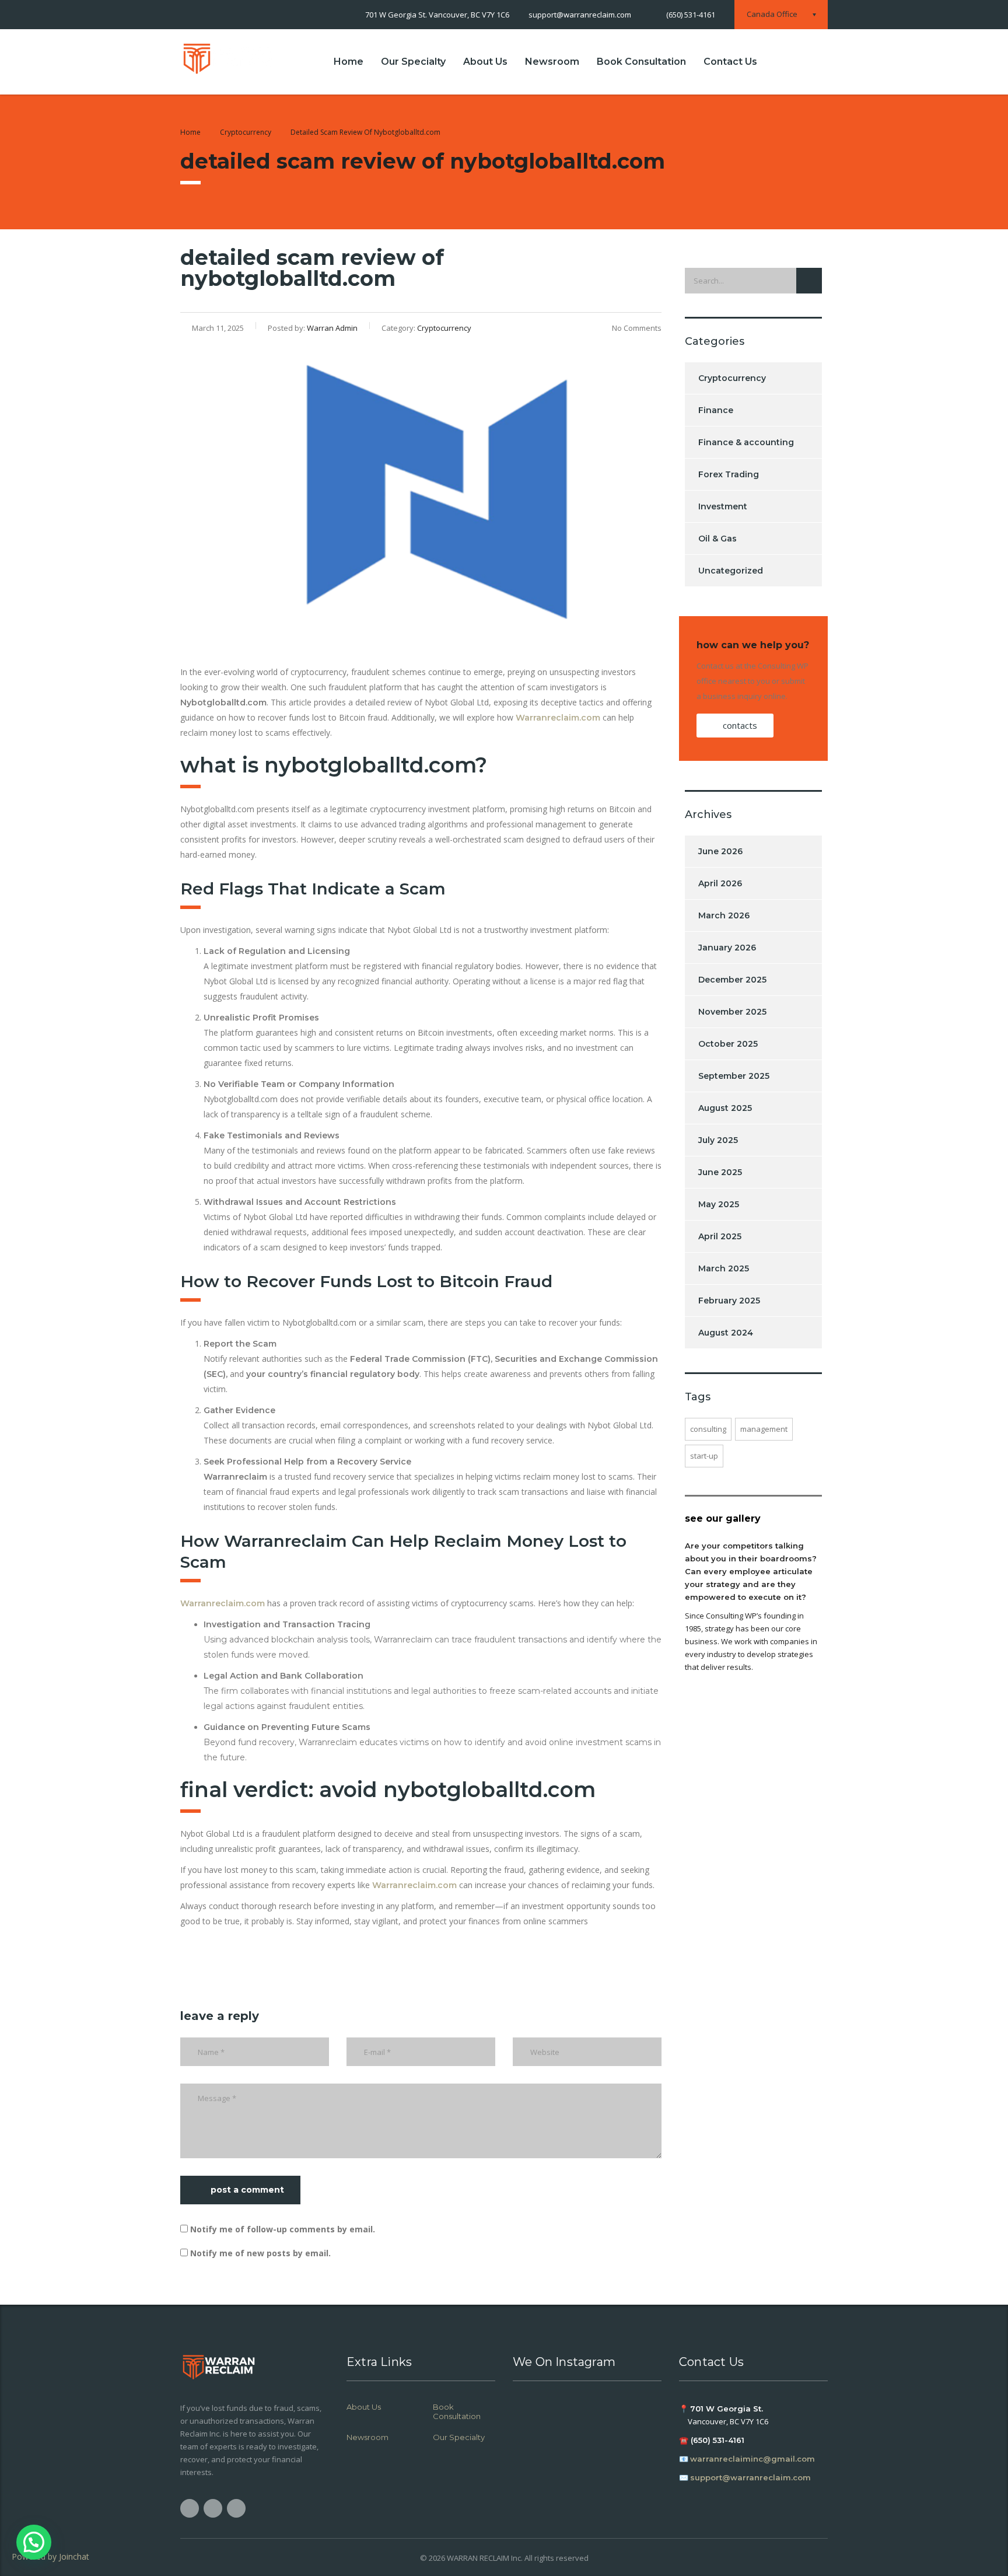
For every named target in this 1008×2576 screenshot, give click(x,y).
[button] (34, 2542)
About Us (485, 62)
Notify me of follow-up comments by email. (283, 2229)
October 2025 (728, 1044)
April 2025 (720, 1236)
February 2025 (729, 1301)
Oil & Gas (717, 539)
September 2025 (734, 1076)
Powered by (50, 2556)
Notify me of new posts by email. (260, 2253)
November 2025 (732, 1012)
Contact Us (730, 62)
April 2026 (720, 883)
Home (349, 62)
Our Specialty (413, 62)
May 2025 (719, 1204)
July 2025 (718, 1140)
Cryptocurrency (732, 378)
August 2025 (725, 1108)
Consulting (708, 1429)
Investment (723, 506)
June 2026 (720, 851)
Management (764, 1429)
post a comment (247, 2190)
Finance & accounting (746, 442)
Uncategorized (731, 571)
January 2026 (727, 948)
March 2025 (724, 1268)
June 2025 (720, 1172)
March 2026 (724, 915)
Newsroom (552, 62)
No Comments (637, 328)
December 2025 (732, 980)
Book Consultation (641, 62)
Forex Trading (729, 474)
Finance (716, 410)
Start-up (704, 1456)
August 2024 (726, 1333)
